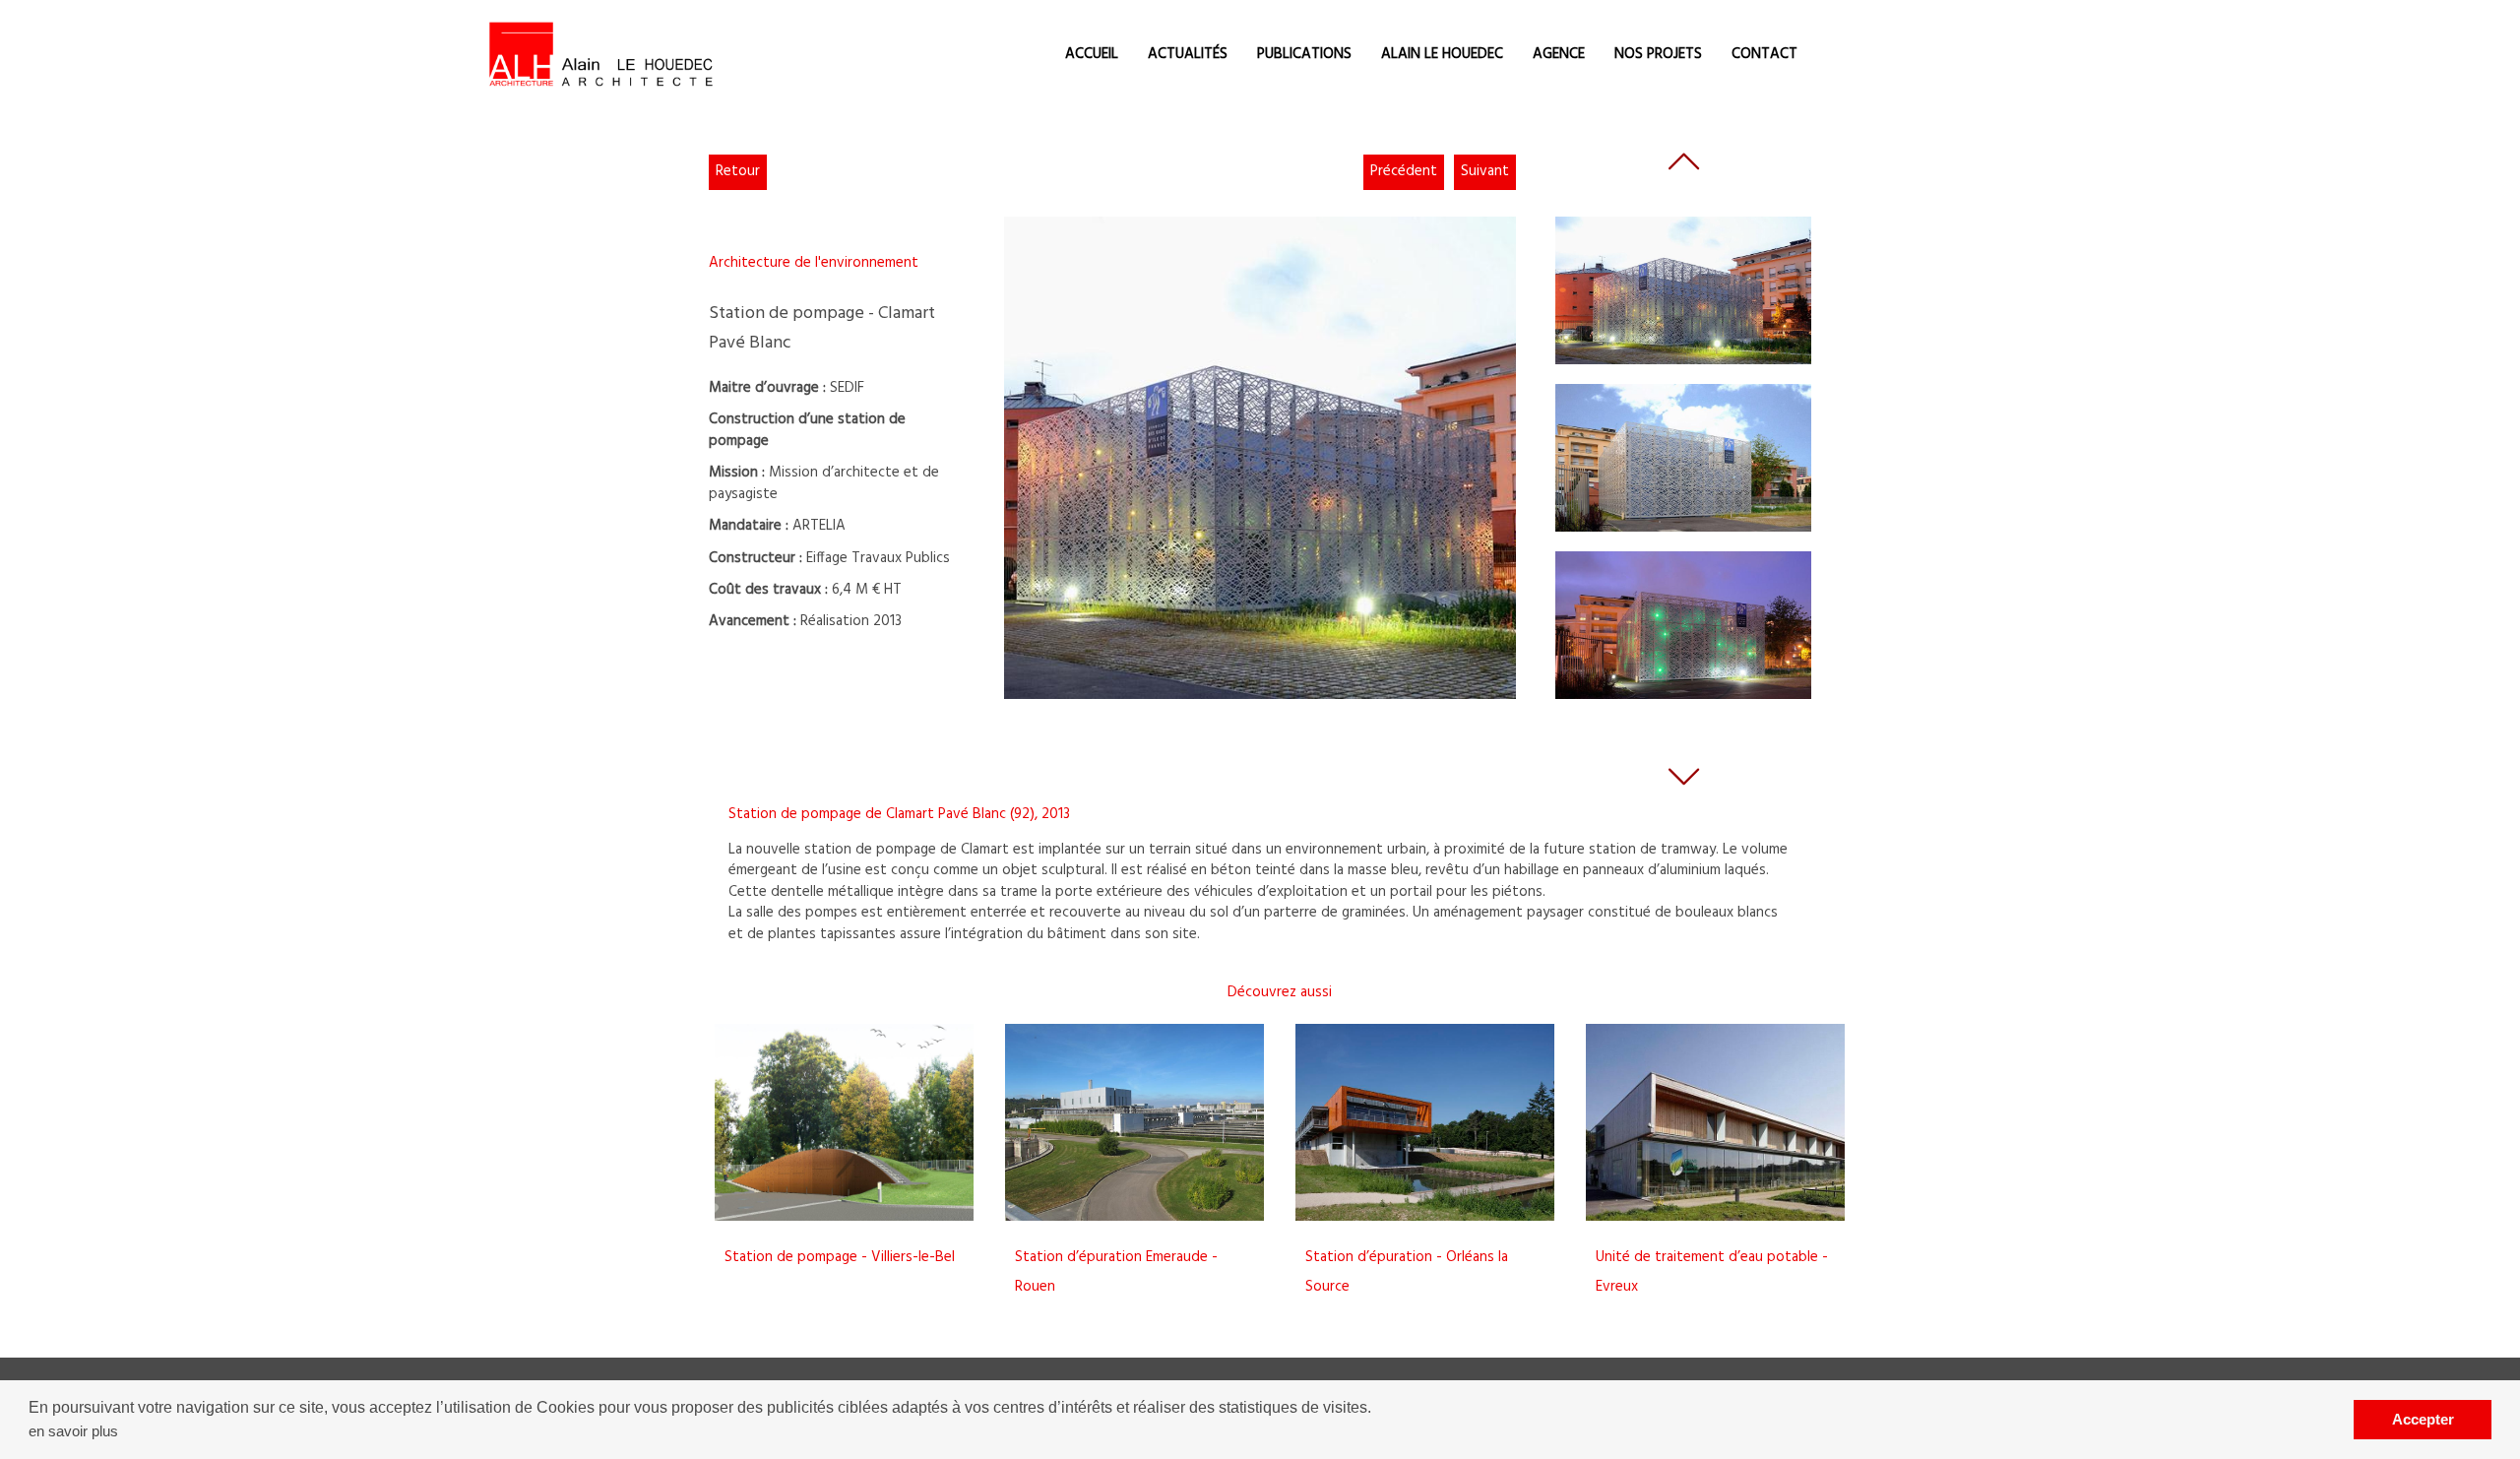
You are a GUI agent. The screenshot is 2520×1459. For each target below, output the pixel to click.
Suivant (1485, 171)
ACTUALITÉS (1188, 54)
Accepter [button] (2423, 1419)
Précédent (1404, 171)
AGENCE (1559, 54)
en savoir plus (73, 1431)
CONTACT (1764, 54)
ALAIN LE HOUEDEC (1442, 54)
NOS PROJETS (1658, 54)
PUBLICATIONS (1304, 54)
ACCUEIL (1092, 54)
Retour (738, 171)
